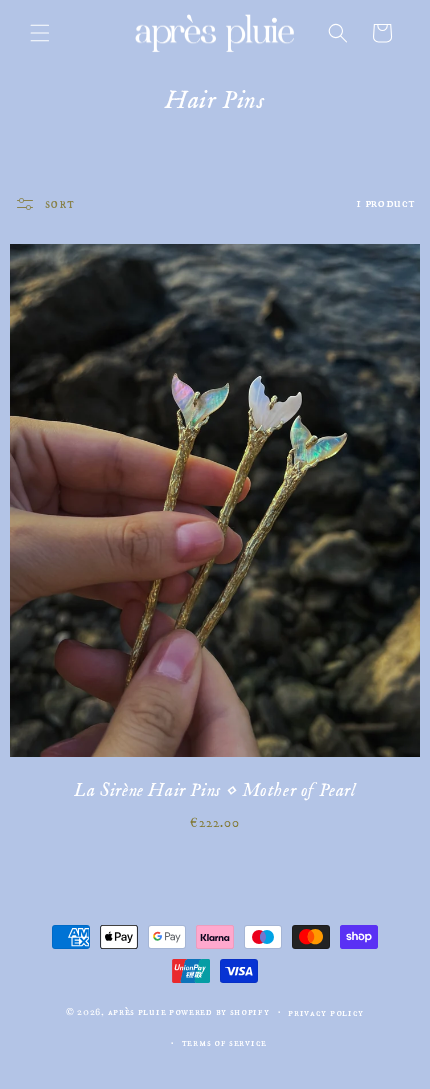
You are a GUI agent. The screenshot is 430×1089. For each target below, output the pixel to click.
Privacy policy (326, 1013)
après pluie (137, 1012)
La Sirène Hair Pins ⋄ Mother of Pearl (214, 790)
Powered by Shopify (219, 1012)
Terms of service (224, 1043)
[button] (40, 33)
